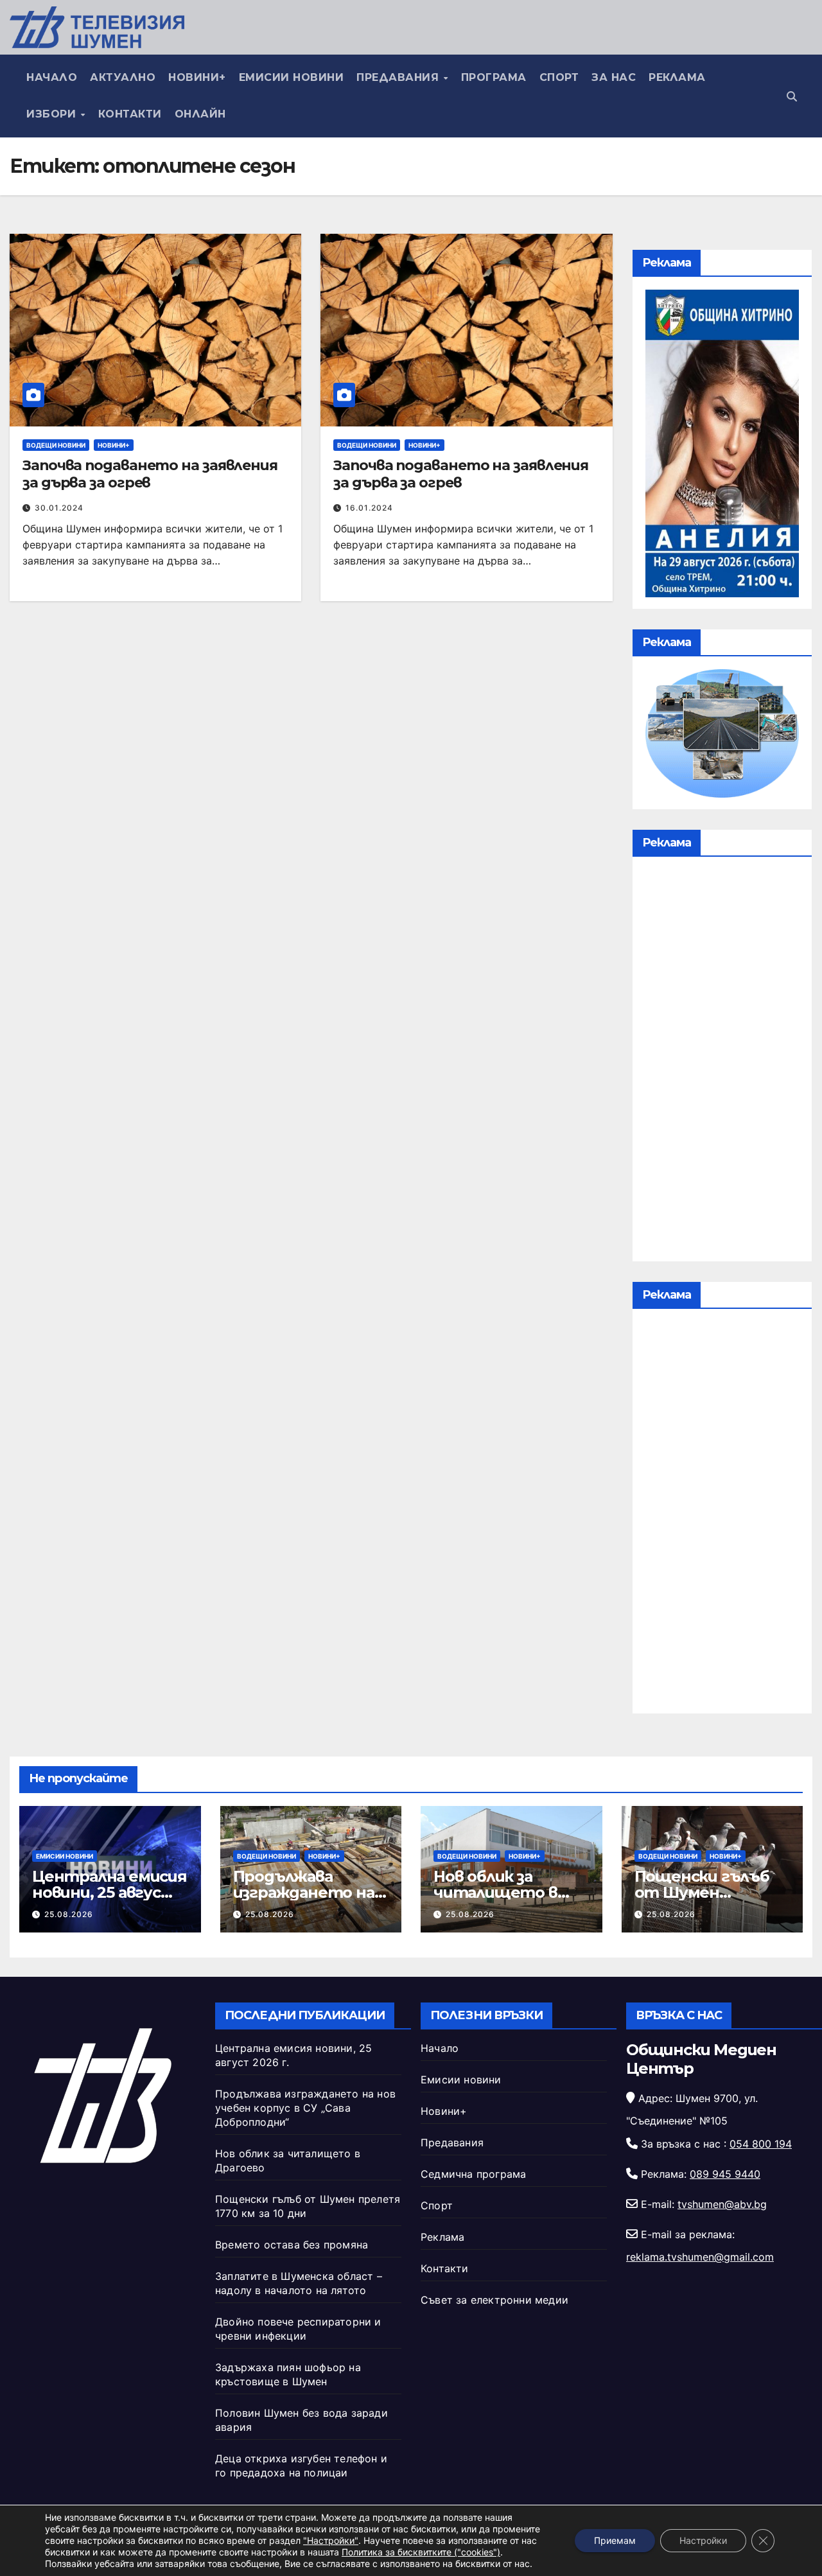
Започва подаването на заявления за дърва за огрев (150, 474)
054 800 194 (761, 2144)
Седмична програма (473, 2174)
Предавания (399, 77)
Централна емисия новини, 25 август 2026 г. (109, 1892)
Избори (53, 114)
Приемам (615, 2540)
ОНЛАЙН (200, 114)
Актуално (123, 77)
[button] (792, 96)
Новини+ (197, 77)
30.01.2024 (59, 508)
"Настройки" (331, 2540)
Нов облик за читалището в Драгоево (495, 1892)
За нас (614, 77)
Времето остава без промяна (292, 2245)
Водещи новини (56, 445)
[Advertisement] (722, 1062)
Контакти (130, 114)
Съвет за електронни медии (494, 2300)
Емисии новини (292, 77)
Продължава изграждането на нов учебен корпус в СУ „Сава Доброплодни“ (305, 2108)
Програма (494, 77)
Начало (52, 77)
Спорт (559, 77)
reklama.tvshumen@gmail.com (700, 2257)
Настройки (703, 2540)
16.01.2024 (369, 508)
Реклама (677, 77)
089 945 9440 (725, 2174)
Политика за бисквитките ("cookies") (421, 2552)
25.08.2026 (69, 1914)
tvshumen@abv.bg (722, 2204)
